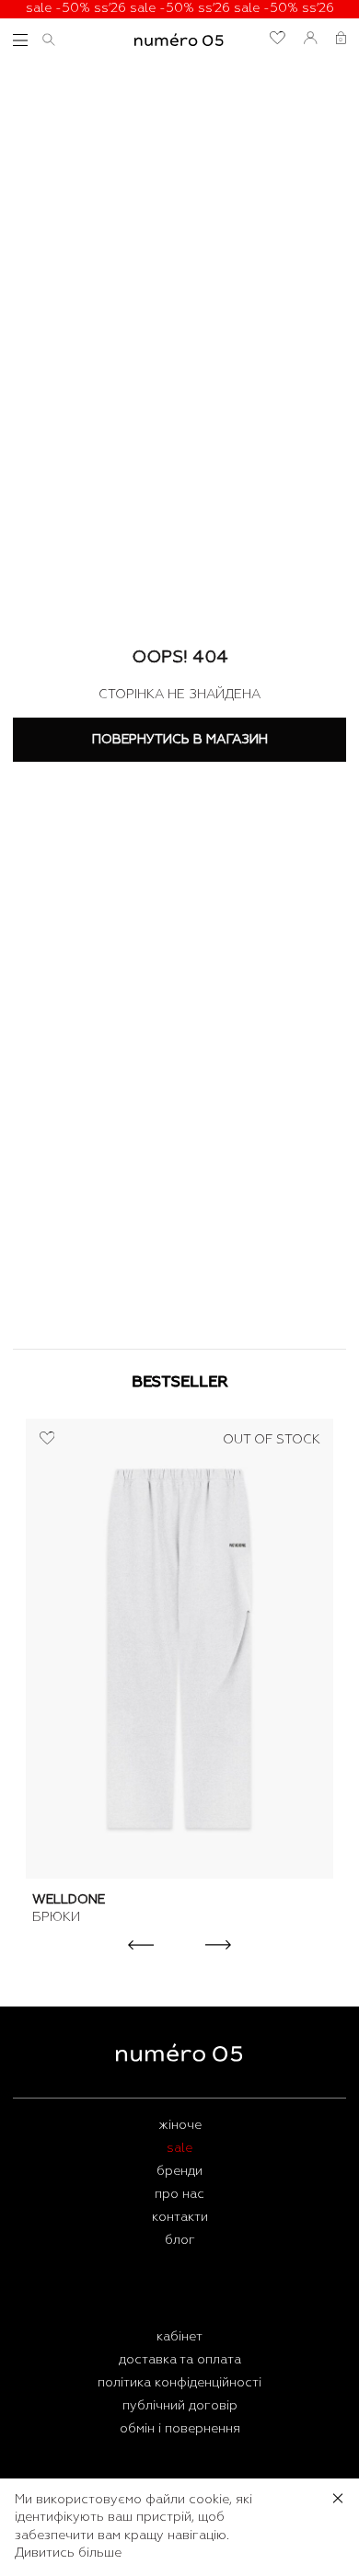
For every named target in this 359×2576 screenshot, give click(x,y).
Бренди (179, 2171)
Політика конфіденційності (179, 2383)
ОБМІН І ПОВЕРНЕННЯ (180, 2429)
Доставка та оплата (180, 2360)
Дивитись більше (68, 2553)
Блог (180, 2240)
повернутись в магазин (180, 740)
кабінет (179, 2337)
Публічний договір (180, 2406)
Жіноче (180, 2125)
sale (179, 2148)
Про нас (179, 2194)
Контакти (180, 2217)
